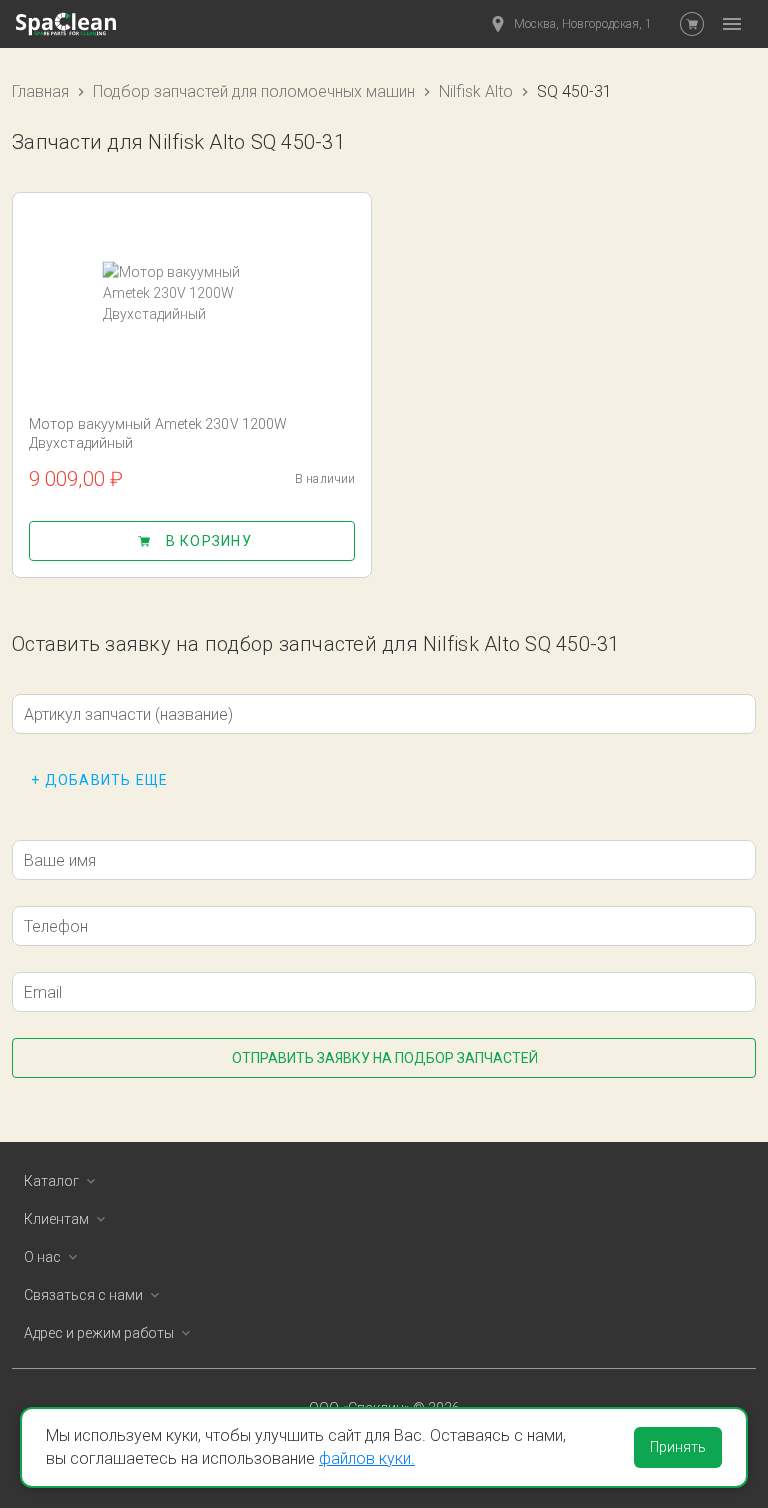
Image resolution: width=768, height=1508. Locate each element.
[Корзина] (692, 24)
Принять (678, 1447)
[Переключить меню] (732, 24)
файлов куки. (367, 1458)
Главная (40, 91)
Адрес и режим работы (99, 1333)
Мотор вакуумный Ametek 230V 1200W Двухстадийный (158, 433)
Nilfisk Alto (476, 91)
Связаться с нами (83, 1295)
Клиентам (56, 1219)
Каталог (51, 1181)
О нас (42, 1257)
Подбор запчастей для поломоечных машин (254, 91)
